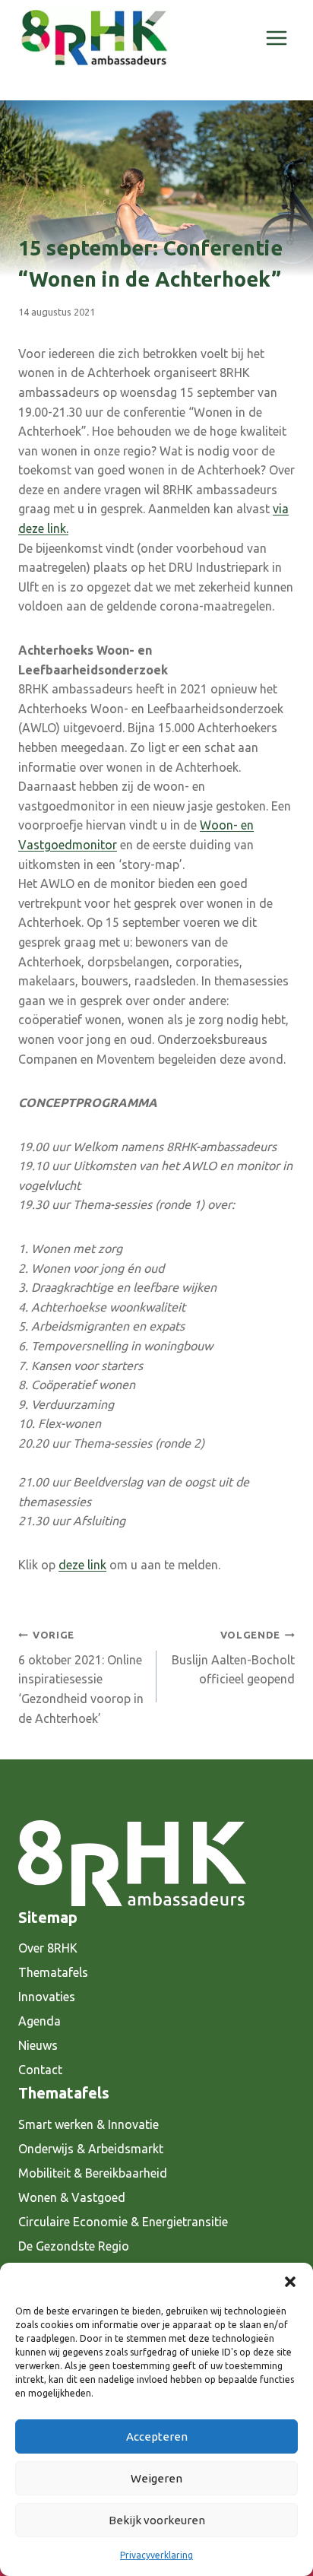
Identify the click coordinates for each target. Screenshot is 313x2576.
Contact (40, 2070)
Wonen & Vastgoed (72, 2197)
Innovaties (47, 1997)
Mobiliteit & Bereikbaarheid (93, 2173)
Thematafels (53, 1972)
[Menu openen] (276, 38)
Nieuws (38, 2045)
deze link (82, 1565)
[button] (290, 2282)
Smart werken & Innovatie (89, 2124)
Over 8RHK (48, 1948)
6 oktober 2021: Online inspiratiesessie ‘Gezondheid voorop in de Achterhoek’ (81, 1677)
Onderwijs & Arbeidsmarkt (91, 2149)
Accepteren (157, 2436)
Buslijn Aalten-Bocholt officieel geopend (233, 1658)
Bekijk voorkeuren (157, 2520)
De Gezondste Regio (74, 2246)
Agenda (40, 2021)
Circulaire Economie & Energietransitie (123, 2222)
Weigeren (156, 2478)
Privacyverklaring (156, 2555)
